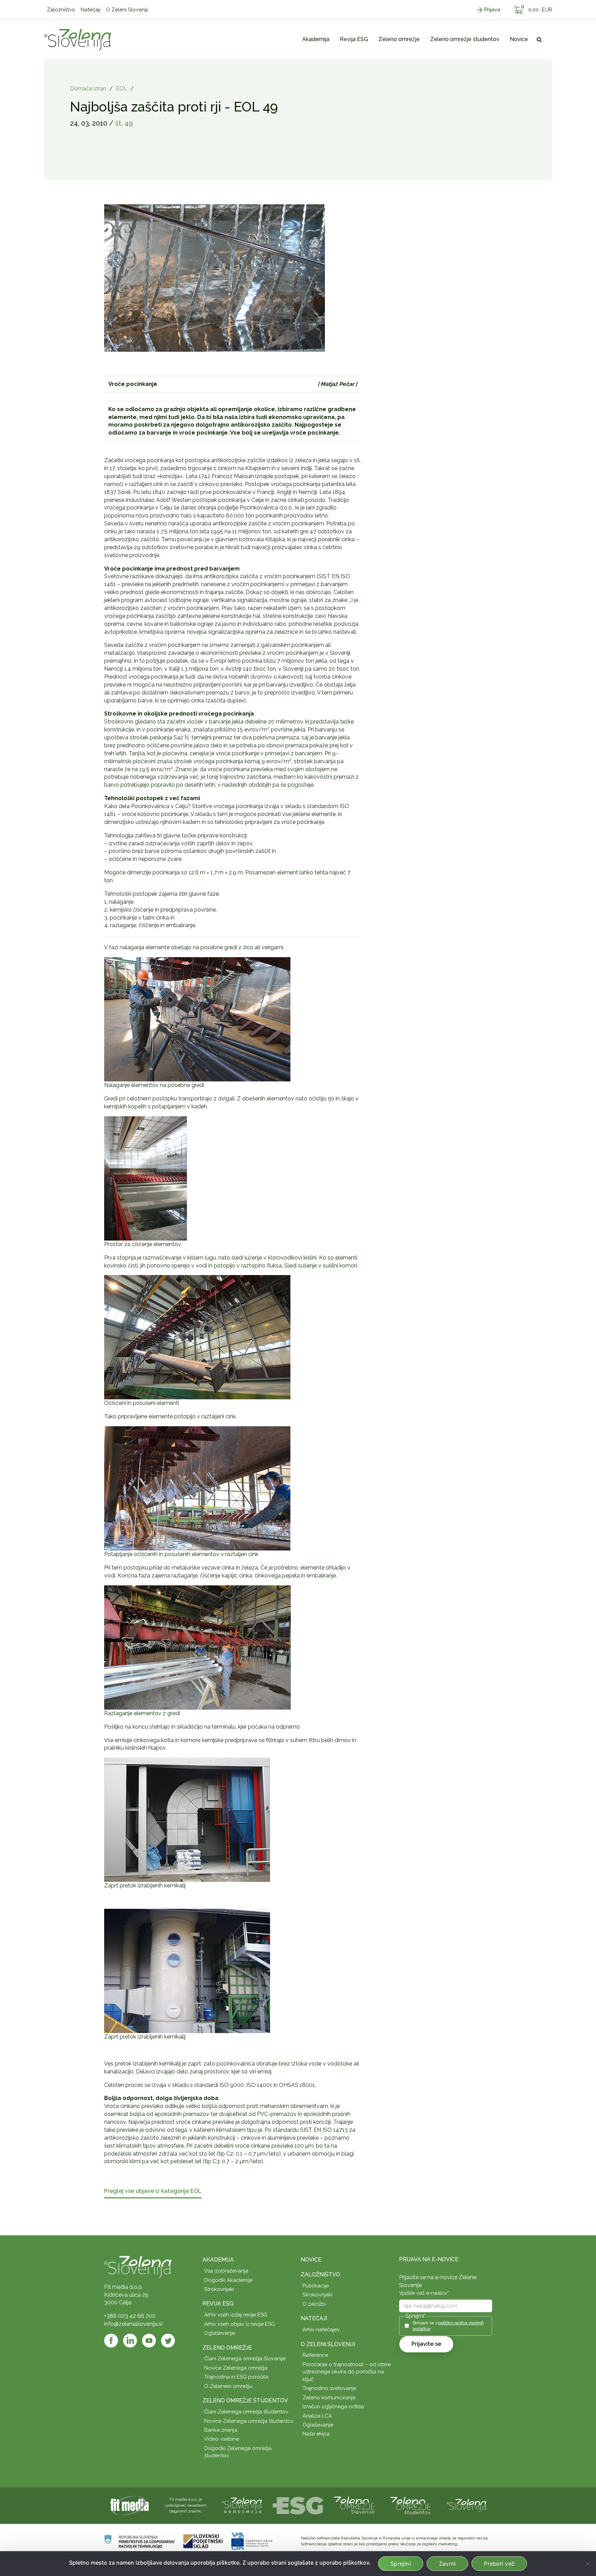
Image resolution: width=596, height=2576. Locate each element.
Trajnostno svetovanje (329, 2388)
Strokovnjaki (219, 2289)
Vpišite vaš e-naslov (424, 2293)
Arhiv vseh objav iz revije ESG (240, 2324)
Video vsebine (222, 2439)
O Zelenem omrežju (228, 2386)
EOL (122, 89)
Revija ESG (218, 2303)
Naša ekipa (316, 2434)
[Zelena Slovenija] (78, 39)
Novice (311, 2260)
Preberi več (499, 2564)
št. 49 (124, 123)
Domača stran (88, 89)
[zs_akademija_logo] (242, 2505)
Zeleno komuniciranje (329, 2398)
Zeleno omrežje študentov (245, 2400)
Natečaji (314, 2318)
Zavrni (448, 2564)
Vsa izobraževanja (226, 2271)
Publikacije (316, 2286)
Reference (315, 2355)
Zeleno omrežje (227, 2348)
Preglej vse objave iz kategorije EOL (153, 2191)
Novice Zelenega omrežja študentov (249, 2421)
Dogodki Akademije (228, 2280)
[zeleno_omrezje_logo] (354, 2505)
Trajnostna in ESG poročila (236, 2377)
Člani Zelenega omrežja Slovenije (245, 2359)
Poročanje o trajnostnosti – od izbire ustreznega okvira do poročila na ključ (347, 2372)
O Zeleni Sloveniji (328, 2344)
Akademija (218, 2260)
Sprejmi (401, 2564)
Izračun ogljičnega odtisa (333, 2407)
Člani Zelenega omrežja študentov (246, 2412)
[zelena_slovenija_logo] (467, 2505)
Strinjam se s (448, 2326)
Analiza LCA (317, 2416)
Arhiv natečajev (321, 2330)
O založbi (314, 2304)
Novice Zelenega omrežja (236, 2368)
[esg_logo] (298, 2505)
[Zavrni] (587, 2564)
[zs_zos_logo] (410, 2505)
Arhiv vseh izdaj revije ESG (236, 2315)
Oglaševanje (220, 2333)
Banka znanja (221, 2430)
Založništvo (320, 2274)
